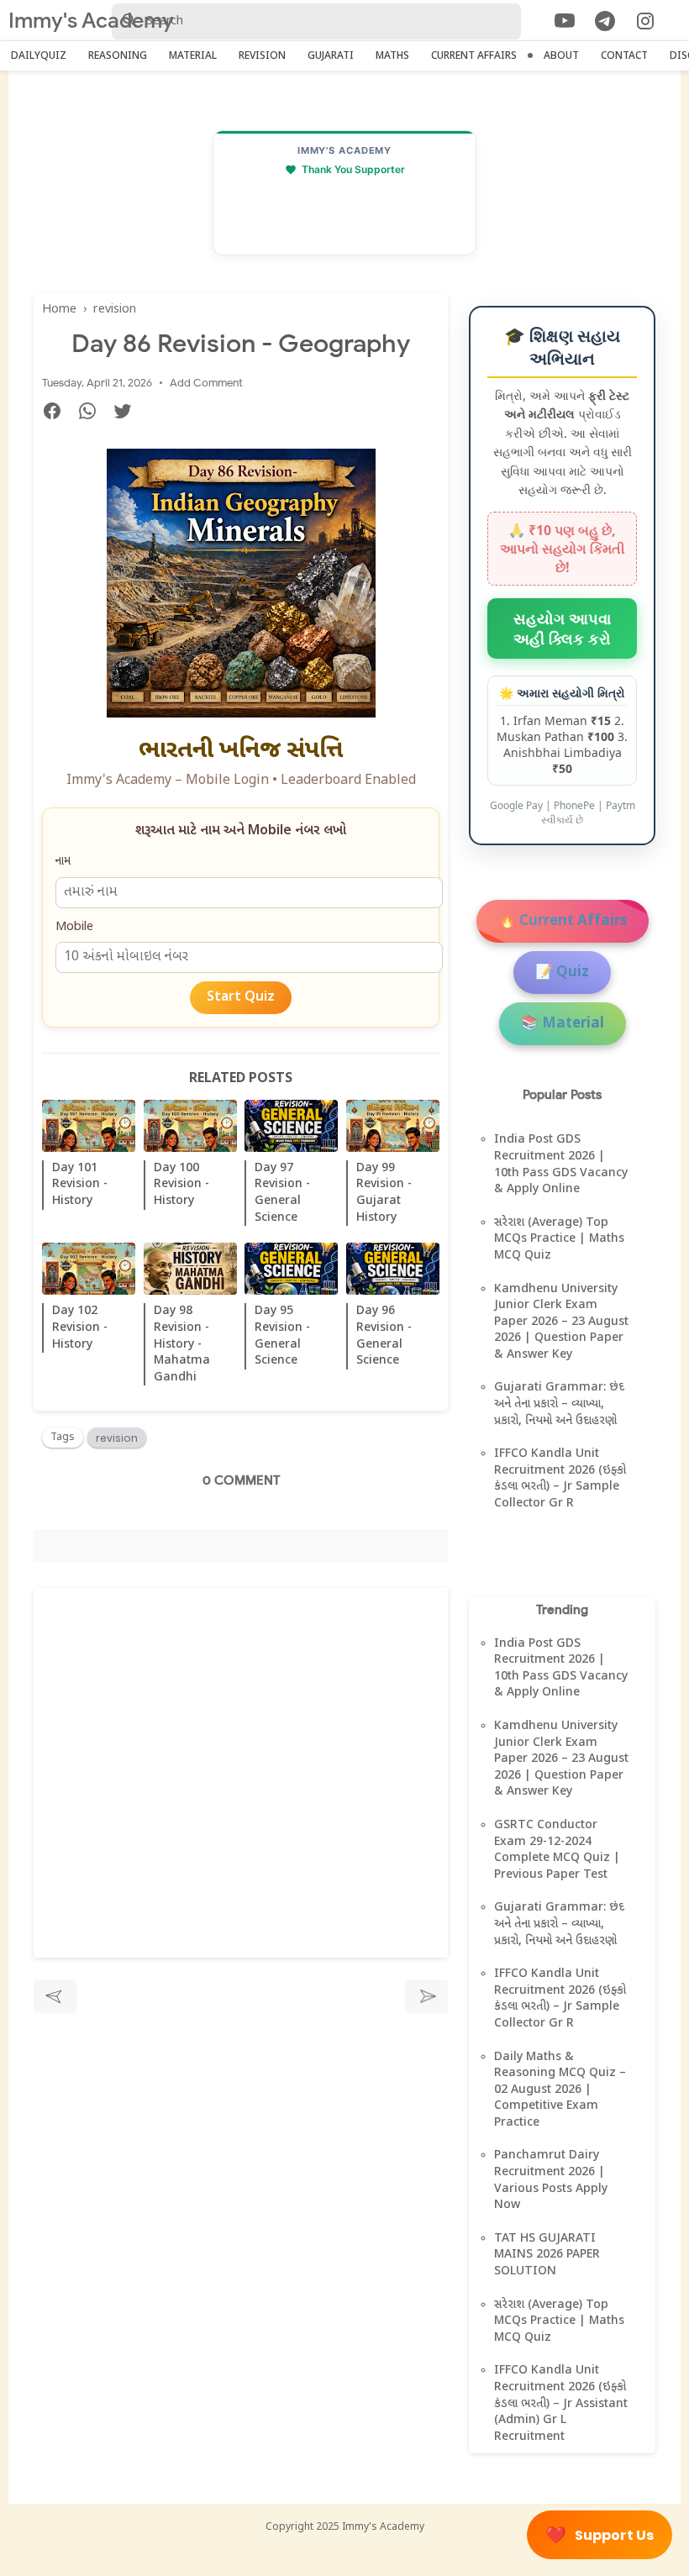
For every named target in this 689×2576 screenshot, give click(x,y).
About (561, 56)
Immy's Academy (91, 21)
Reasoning (118, 56)
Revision (262, 56)
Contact (624, 56)
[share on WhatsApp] (94, 414)
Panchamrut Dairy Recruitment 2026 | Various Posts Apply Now (551, 2180)
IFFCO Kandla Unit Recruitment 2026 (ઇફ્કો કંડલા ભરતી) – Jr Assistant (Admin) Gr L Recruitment (561, 2403)
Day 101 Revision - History (80, 1185)
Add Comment (206, 383)
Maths (392, 56)
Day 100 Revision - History (181, 1185)
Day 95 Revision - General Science (282, 1336)
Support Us (600, 2535)
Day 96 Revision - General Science (384, 1336)
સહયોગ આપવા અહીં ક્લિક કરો (562, 628)
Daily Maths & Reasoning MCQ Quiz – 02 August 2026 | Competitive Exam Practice (560, 2090)
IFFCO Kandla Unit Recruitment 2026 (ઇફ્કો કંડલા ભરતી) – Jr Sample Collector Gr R (560, 1479)
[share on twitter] (129, 414)
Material (193, 56)
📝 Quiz (562, 973)
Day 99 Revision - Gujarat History (384, 1193)
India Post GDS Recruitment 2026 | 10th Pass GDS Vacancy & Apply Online (561, 1164)
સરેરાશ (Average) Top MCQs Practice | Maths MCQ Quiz (559, 1239)
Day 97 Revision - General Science (282, 1193)
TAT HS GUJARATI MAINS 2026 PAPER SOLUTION (547, 2255)
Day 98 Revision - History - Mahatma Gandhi (182, 1344)
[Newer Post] (55, 1996)
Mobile (74, 927)
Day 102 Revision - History (80, 1327)
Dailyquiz (39, 56)
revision (117, 1438)
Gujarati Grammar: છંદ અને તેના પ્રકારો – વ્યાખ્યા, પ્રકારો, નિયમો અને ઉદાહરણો (559, 1404)
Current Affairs (474, 56)
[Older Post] (426, 1996)
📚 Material (563, 1024)
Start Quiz (241, 998)
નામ (63, 862)
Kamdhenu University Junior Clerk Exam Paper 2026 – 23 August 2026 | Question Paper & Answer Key (561, 1322)
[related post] (89, 1126)
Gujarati (331, 56)
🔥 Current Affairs (563, 922)
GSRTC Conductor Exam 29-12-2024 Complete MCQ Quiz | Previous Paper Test (557, 1850)
